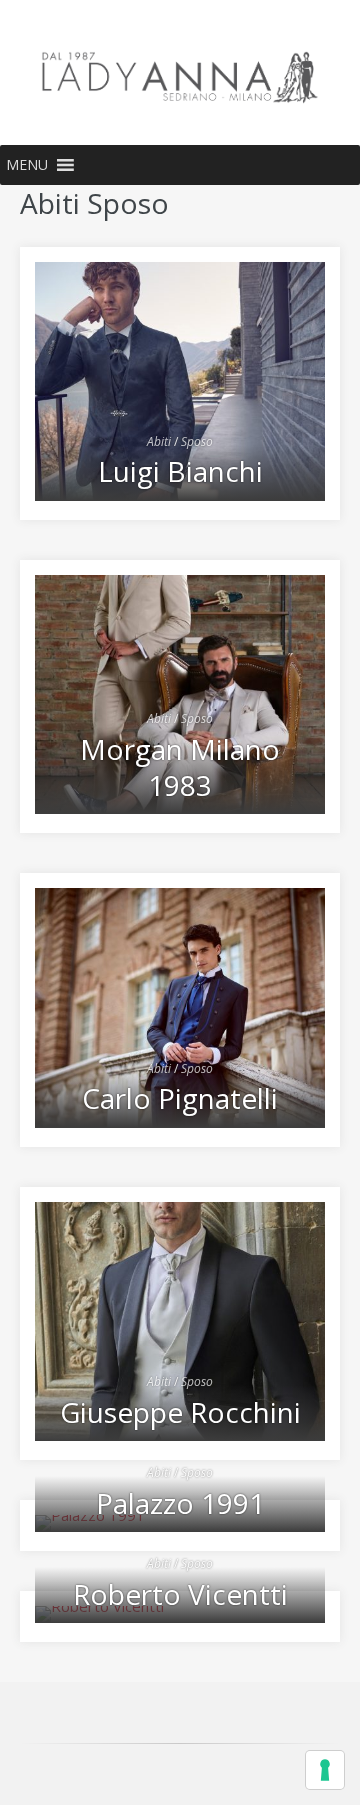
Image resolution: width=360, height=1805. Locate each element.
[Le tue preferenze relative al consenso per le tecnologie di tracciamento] (325, 1770)
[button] (27, 165)
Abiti (159, 441)
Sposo (197, 441)
